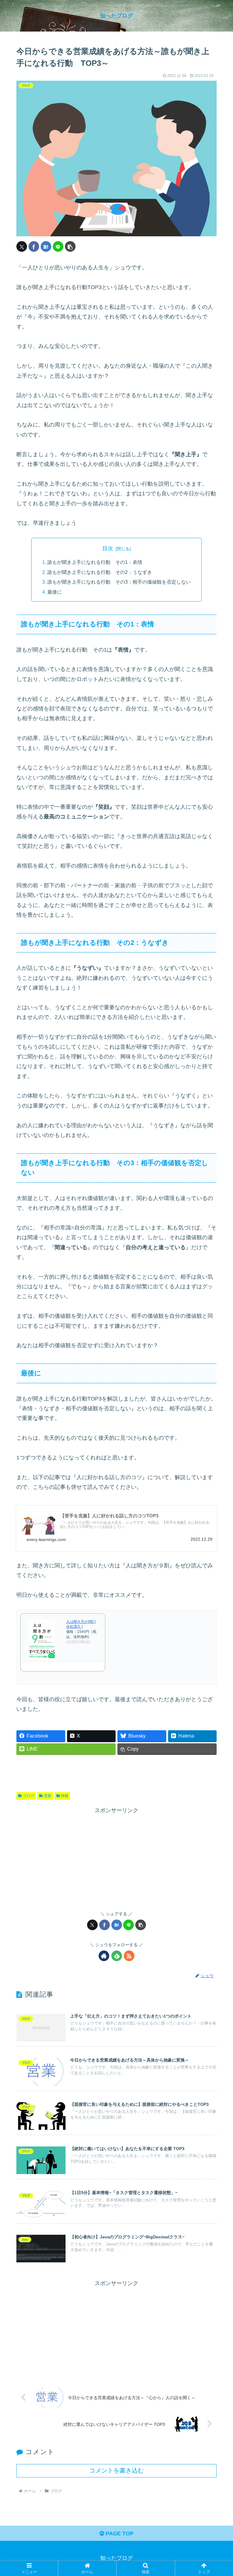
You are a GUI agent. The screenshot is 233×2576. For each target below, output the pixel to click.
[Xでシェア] (22, 246)
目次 (108, 548)
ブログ (29, 1796)
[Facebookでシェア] (34, 246)
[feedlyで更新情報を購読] (117, 1956)
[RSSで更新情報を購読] (129, 1956)
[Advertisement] (116, 1858)
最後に (55, 592)
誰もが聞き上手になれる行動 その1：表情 (95, 562)
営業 (48, 1796)
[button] (70, 246)
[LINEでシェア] (58, 246)
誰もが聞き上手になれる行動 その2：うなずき (100, 572)
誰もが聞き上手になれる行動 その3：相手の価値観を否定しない (119, 582)
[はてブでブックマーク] (46, 246)
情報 (65, 1796)
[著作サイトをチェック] (104, 1956)
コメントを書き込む (116, 2470)
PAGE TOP (119, 2534)
